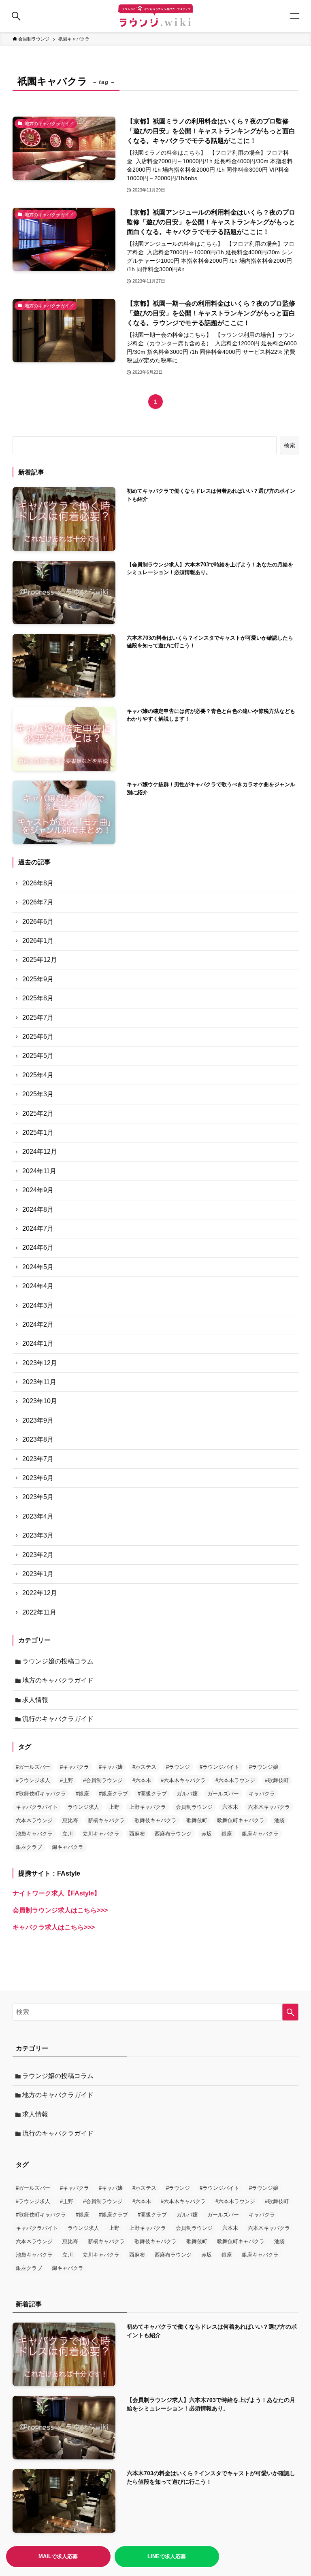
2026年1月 (38, 941)
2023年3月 (38, 1535)
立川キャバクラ (101, 1834)
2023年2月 (38, 1555)
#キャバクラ (75, 1767)
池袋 (279, 1820)
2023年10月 (40, 1401)
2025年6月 (38, 1037)
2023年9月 (38, 1420)
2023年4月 (38, 1516)
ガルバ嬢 (187, 1794)
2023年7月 (38, 1459)
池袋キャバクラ (34, 1834)
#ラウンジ (178, 1767)
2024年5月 (38, 1267)
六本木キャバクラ (269, 1807)
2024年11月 (39, 1171)
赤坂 (207, 1834)
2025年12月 (40, 960)
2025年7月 (38, 1018)
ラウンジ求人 (83, 1807)
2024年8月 (38, 1209)
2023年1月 (38, 1574)
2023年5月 (38, 1497)
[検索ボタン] (16, 16)
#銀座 (82, 1794)
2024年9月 (38, 1190)
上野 (114, 1807)
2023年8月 (38, 1439)
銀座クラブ (29, 1847)
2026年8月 (38, 883)
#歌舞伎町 (277, 1780)
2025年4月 (38, 1075)
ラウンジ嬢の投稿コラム (58, 1661)
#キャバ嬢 (111, 1767)
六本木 (230, 1807)
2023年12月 (40, 1363)
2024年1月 (38, 1343)
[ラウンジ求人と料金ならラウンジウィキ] (155, 16)
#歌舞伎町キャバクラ (41, 1794)
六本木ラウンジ (34, 1820)
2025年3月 (38, 1094)
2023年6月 (38, 1478)
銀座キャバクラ (260, 1834)
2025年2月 (38, 1114)
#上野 (67, 1780)
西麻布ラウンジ (173, 1834)
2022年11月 (39, 1612)
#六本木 (142, 1780)
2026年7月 (38, 902)
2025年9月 (38, 979)
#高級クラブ (152, 1794)
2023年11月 (39, 1382)
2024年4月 (38, 1286)
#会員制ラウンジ (103, 1780)
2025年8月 (38, 998)
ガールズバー (223, 1794)
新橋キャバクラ (106, 1820)
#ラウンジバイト (219, 1767)
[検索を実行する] (290, 2012)
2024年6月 (38, 1248)
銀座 (227, 1834)
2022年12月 (40, 1593)
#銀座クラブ (113, 1794)
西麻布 (137, 1834)
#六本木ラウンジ (235, 1780)
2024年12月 (40, 1152)
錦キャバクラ (68, 1847)
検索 (290, 445)
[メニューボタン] (295, 16)
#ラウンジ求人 (33, 1780)
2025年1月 (38, 1133)
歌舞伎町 (197, 1820)
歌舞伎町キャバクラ (241, 1820)
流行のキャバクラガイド (58, 1719)
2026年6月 (38, 922)
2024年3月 (38, 1305)
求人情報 (35, 1700)
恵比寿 (70, 1820)
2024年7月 (38, 1228)
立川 (68, 1834)
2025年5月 (38, 1056)
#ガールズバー (33, 1767)
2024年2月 (38, 1324)
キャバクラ (262, 1794)
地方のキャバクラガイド (58, 1680)
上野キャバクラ (148, 1807)
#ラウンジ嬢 (264, 1767)
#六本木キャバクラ (183, 1780)
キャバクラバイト (37, 1807)
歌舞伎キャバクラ (155, 1820)
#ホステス (144, 1767)
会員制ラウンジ (194, 1807)
